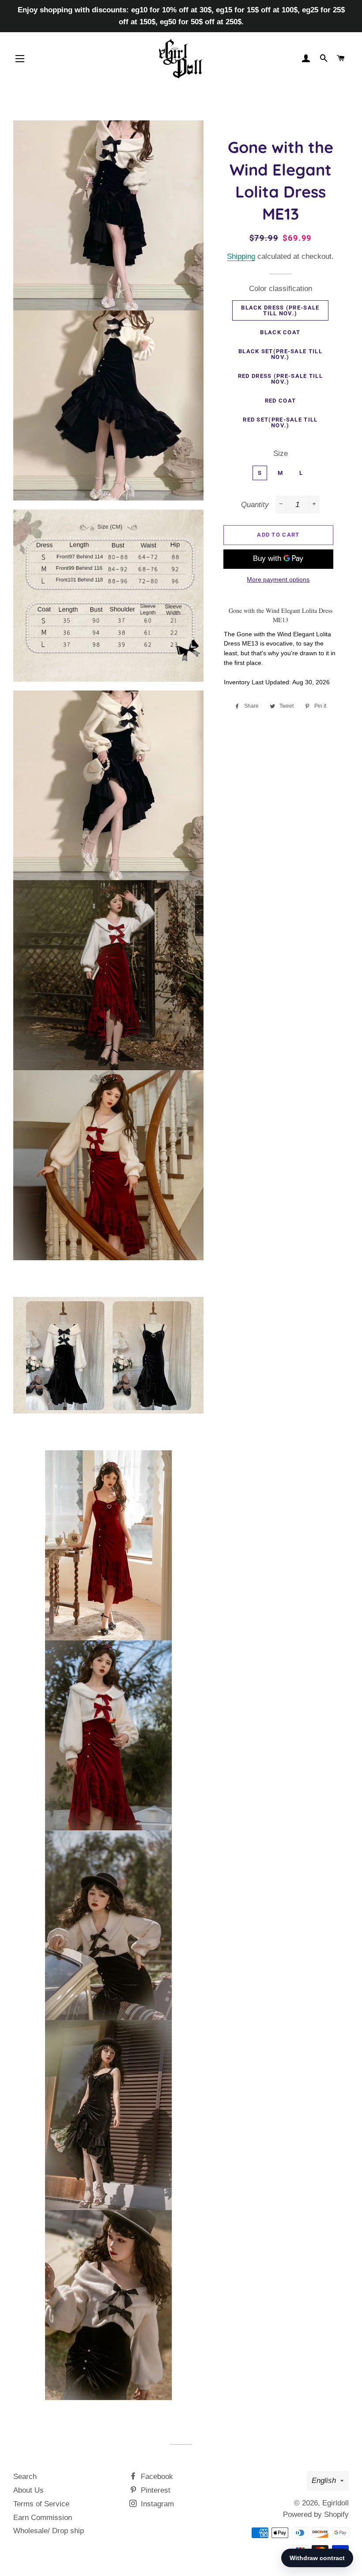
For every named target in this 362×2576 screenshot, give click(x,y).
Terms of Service (41, 2504)
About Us (28, 2490)
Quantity (255, 505)
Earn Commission (43, 2518)
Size (281, 454)
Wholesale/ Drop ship (49, 2531)
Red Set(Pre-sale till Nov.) (280, 422)
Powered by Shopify (316, 2514)
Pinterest (155, 2490)
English (324, 2481)
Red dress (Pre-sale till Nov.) (280, 379)
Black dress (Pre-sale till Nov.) (280, 310)
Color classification (281, 289)
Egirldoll (336, 2503)
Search (25, 2477)
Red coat (280, 401)
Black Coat (280, 332)
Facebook (156, 2477)
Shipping (241, 256)
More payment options (278, 579)
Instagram (156, 2504)
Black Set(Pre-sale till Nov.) (280, 354)
